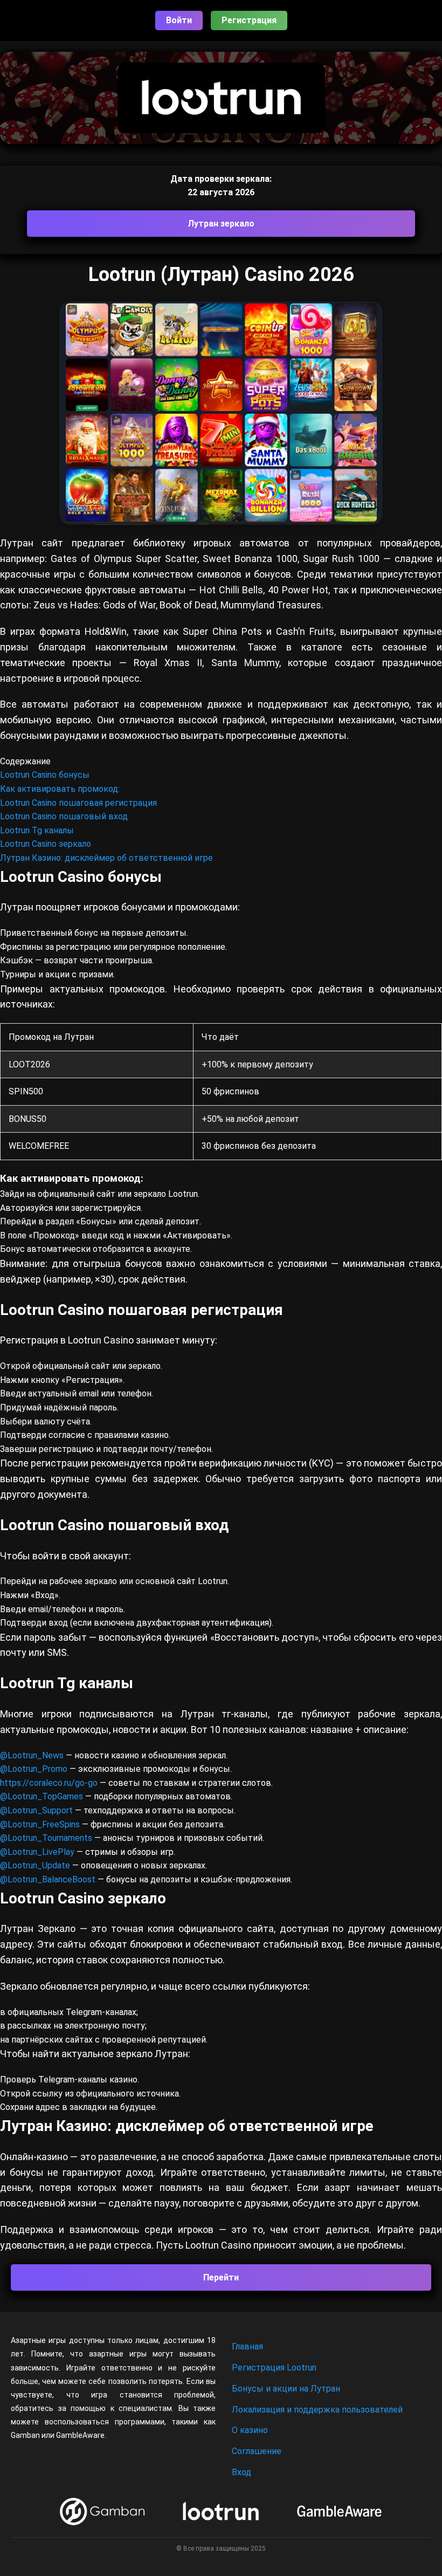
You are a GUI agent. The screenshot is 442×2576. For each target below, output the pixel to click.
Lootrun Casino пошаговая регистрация (78, 803)
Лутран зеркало (221, 224)
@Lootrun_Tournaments (46, 1838)
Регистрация (249, 20)
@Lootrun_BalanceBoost (48, 1879)
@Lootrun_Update (35, 1865)
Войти (179, 20)
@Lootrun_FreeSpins (40, 1824)
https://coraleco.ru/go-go (49, 1783)
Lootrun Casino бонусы (45, 775)
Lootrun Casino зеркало (46, 844)
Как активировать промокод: (60, 789)
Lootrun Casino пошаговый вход (64, 816)
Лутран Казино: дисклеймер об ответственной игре (106, 858)
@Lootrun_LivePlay (38, 1852)
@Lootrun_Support (36, 1810)
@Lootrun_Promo (35, 1769)
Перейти (221, 2277)
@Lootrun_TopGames (43, 1796)
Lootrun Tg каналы (37, 830)
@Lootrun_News (32, 1755)
